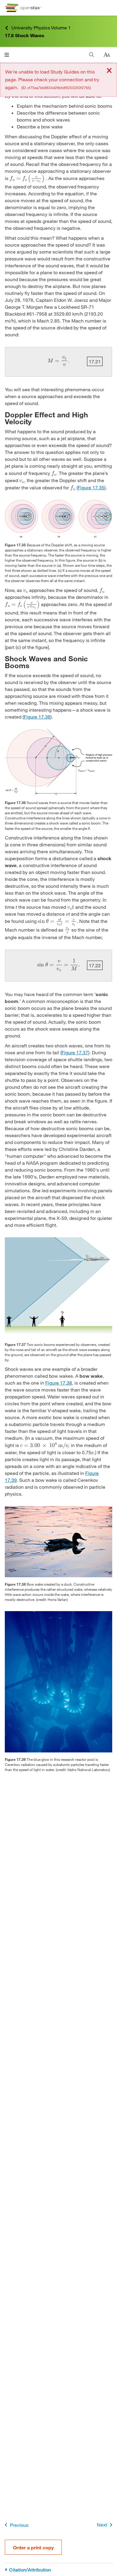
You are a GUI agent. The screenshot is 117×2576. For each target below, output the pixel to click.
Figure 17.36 (37, 717)
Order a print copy (33, 2547)
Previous (19, 2525)
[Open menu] (7, 55)
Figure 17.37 (75, 1052)
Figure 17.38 (59, 1383)
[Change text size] (107, 55)
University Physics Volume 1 (41, 27)
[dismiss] (109, 71)
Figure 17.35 (91, 487)
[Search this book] (92, 55)
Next (102, 2525)
